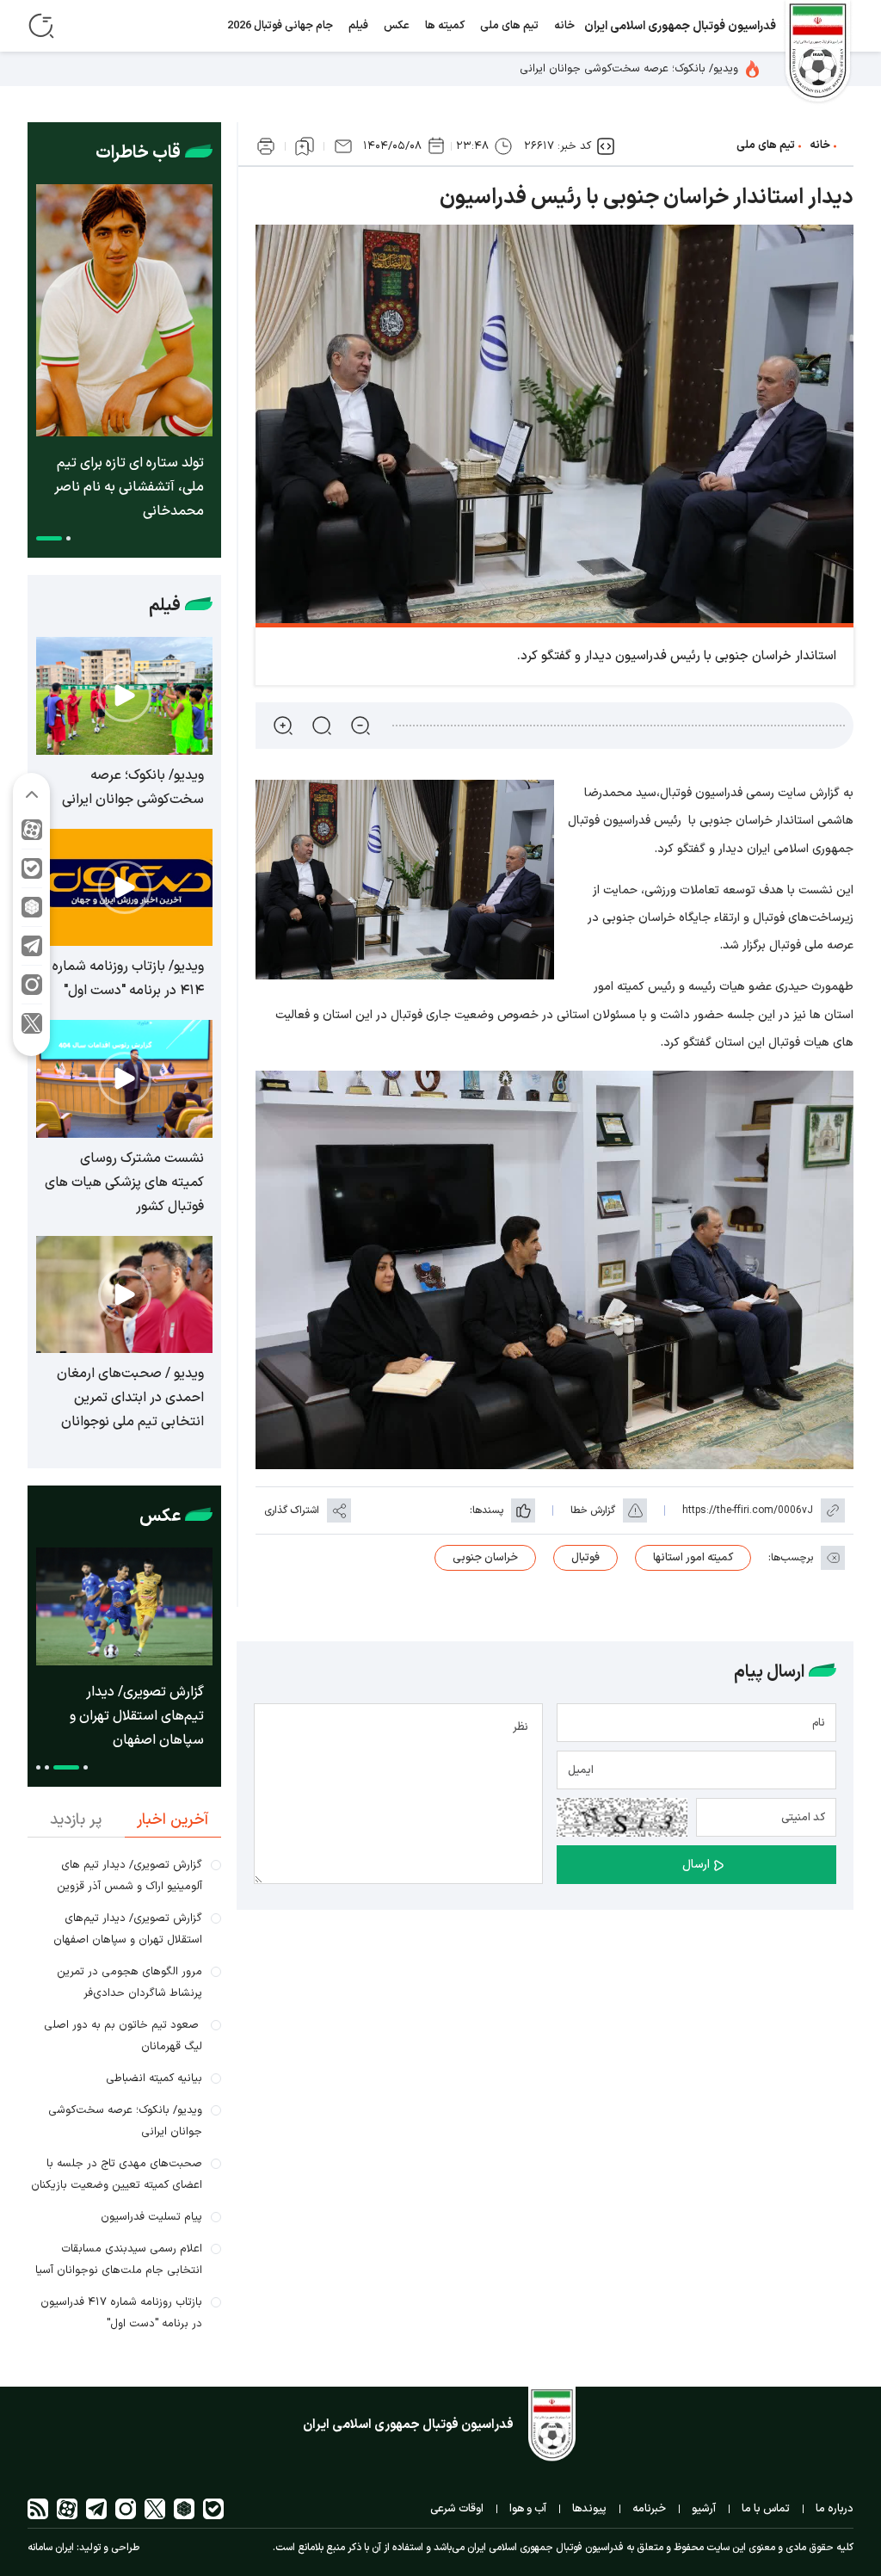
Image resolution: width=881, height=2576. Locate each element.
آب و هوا (528, 2509)
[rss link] (38, 2509)
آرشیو (704, 2509)
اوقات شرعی (457, 2509)
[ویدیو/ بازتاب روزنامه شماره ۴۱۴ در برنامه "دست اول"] (124, 888)
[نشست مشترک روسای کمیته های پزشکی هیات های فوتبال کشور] (124, 1079)
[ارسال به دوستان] (343, 146)
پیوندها (589, 2509)
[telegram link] (32, 951)
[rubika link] (32, 912)
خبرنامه (649, 2509)
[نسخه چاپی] (266, 146)
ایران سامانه (51, 2548)
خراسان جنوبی (485, 1558)
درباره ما (835, 2509)
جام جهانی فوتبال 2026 (280, 26)
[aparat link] (32, 834)
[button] (68, 538)
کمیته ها (445, 26)
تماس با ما (766, 2509)
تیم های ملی (509, 26)
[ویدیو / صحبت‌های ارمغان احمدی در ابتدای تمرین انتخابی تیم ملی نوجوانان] (124, 1295)
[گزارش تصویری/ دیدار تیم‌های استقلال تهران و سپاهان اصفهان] (124, 1606)
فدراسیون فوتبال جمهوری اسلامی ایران (680, 26)
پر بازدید (76, 1820)
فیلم (358, 26)
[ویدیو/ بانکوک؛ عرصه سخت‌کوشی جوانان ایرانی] (124, 696)
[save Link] (305, 146)
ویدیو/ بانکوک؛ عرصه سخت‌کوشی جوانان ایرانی (631, 69)
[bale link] (32, 873)
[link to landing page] (818, 53)
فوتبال (585, 1558)
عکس (397, 26)
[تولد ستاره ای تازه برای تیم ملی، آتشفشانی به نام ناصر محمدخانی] (124, 310)
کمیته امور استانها (693, 1558)
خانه (564, 26)
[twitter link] (32, 1028)
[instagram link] (32, 989)
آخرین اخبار (173, 1820)
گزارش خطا (593, 1510)
